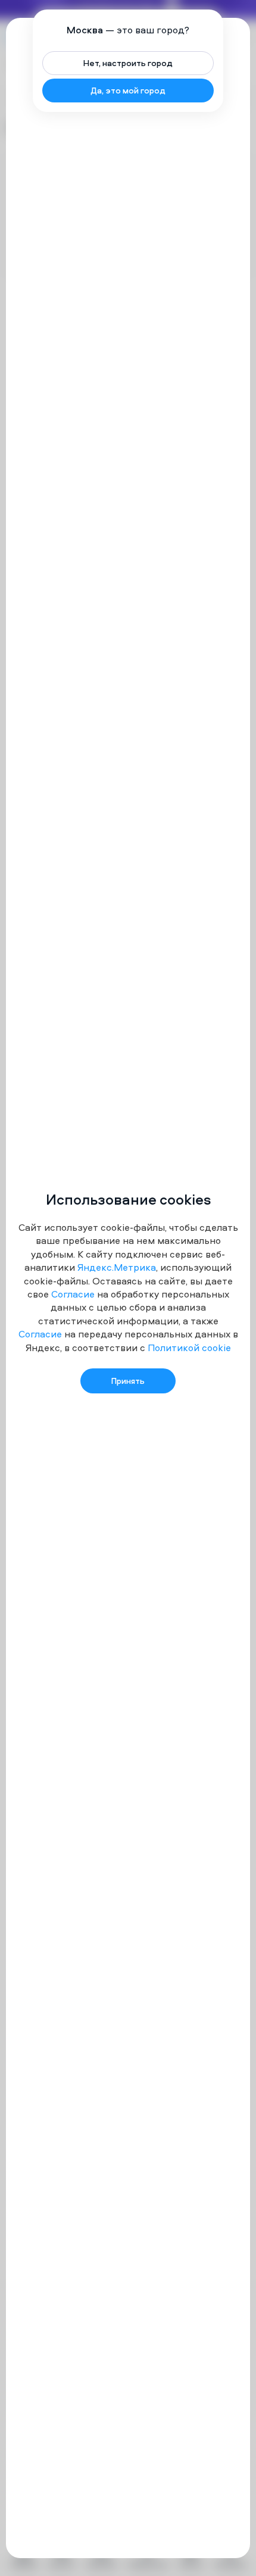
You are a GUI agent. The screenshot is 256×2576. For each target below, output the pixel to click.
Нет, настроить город (128, 63)
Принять (128, 1381)
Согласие (73, 1294)
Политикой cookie (189, 1348)
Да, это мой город (128, 90)
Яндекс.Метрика (117, 1267)
